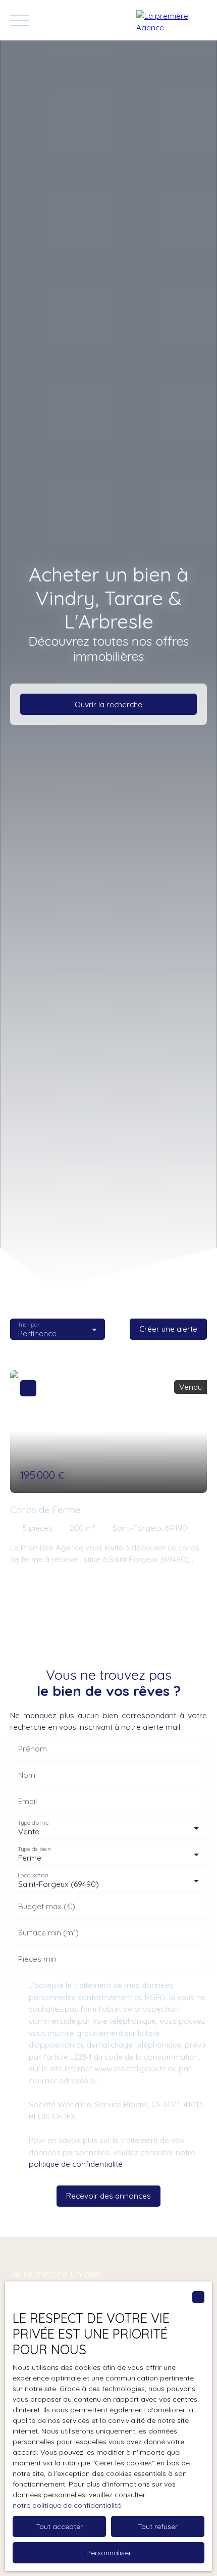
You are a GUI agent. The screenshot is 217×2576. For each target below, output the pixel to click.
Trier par (29, 1324)
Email (28, 1801)
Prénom (33, 1749)
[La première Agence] (172, 20)
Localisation (33, 1876)
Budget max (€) (47, 1906)
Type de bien (34, 1849)
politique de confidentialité (76, 2164)
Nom (27, 1775)
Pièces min (37, 1959)
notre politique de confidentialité (67, 2505)
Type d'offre (33, 1823)
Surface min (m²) (48, 1933)
